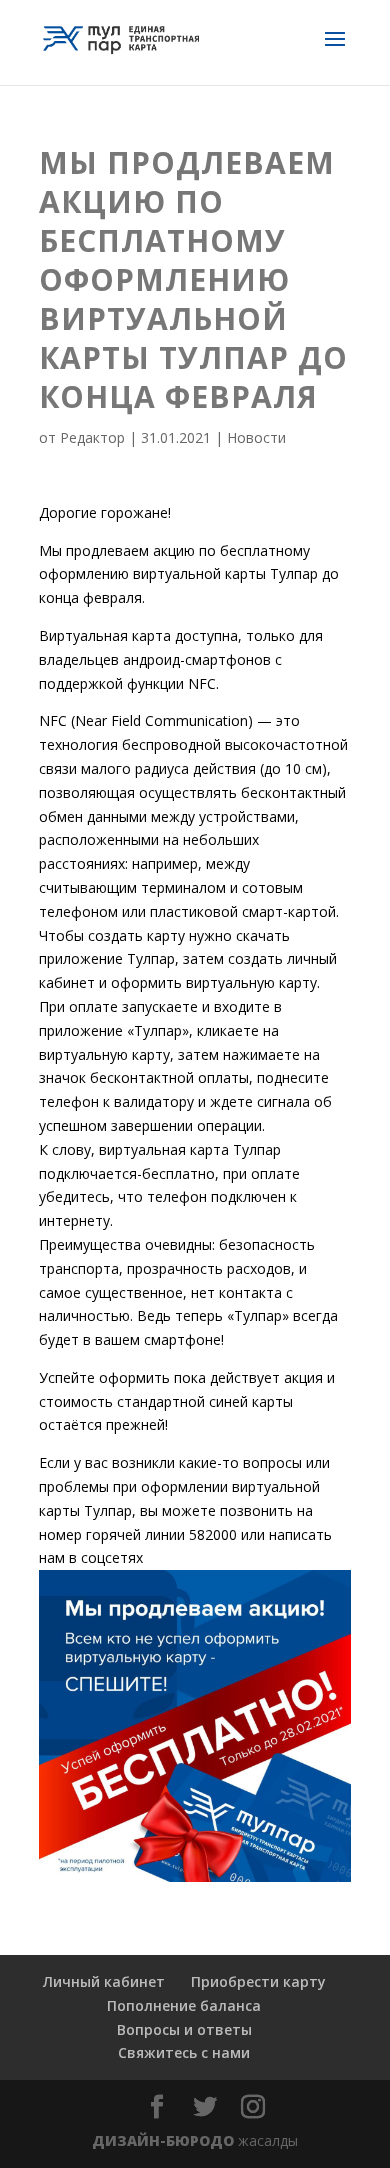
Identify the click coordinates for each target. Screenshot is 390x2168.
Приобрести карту (258, 1981)
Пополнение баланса (184, 2005)
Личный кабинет (104, 1981)
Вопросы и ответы (184, 2029)
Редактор (92, 437)
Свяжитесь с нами (184, 2052)
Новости (256, 437)
